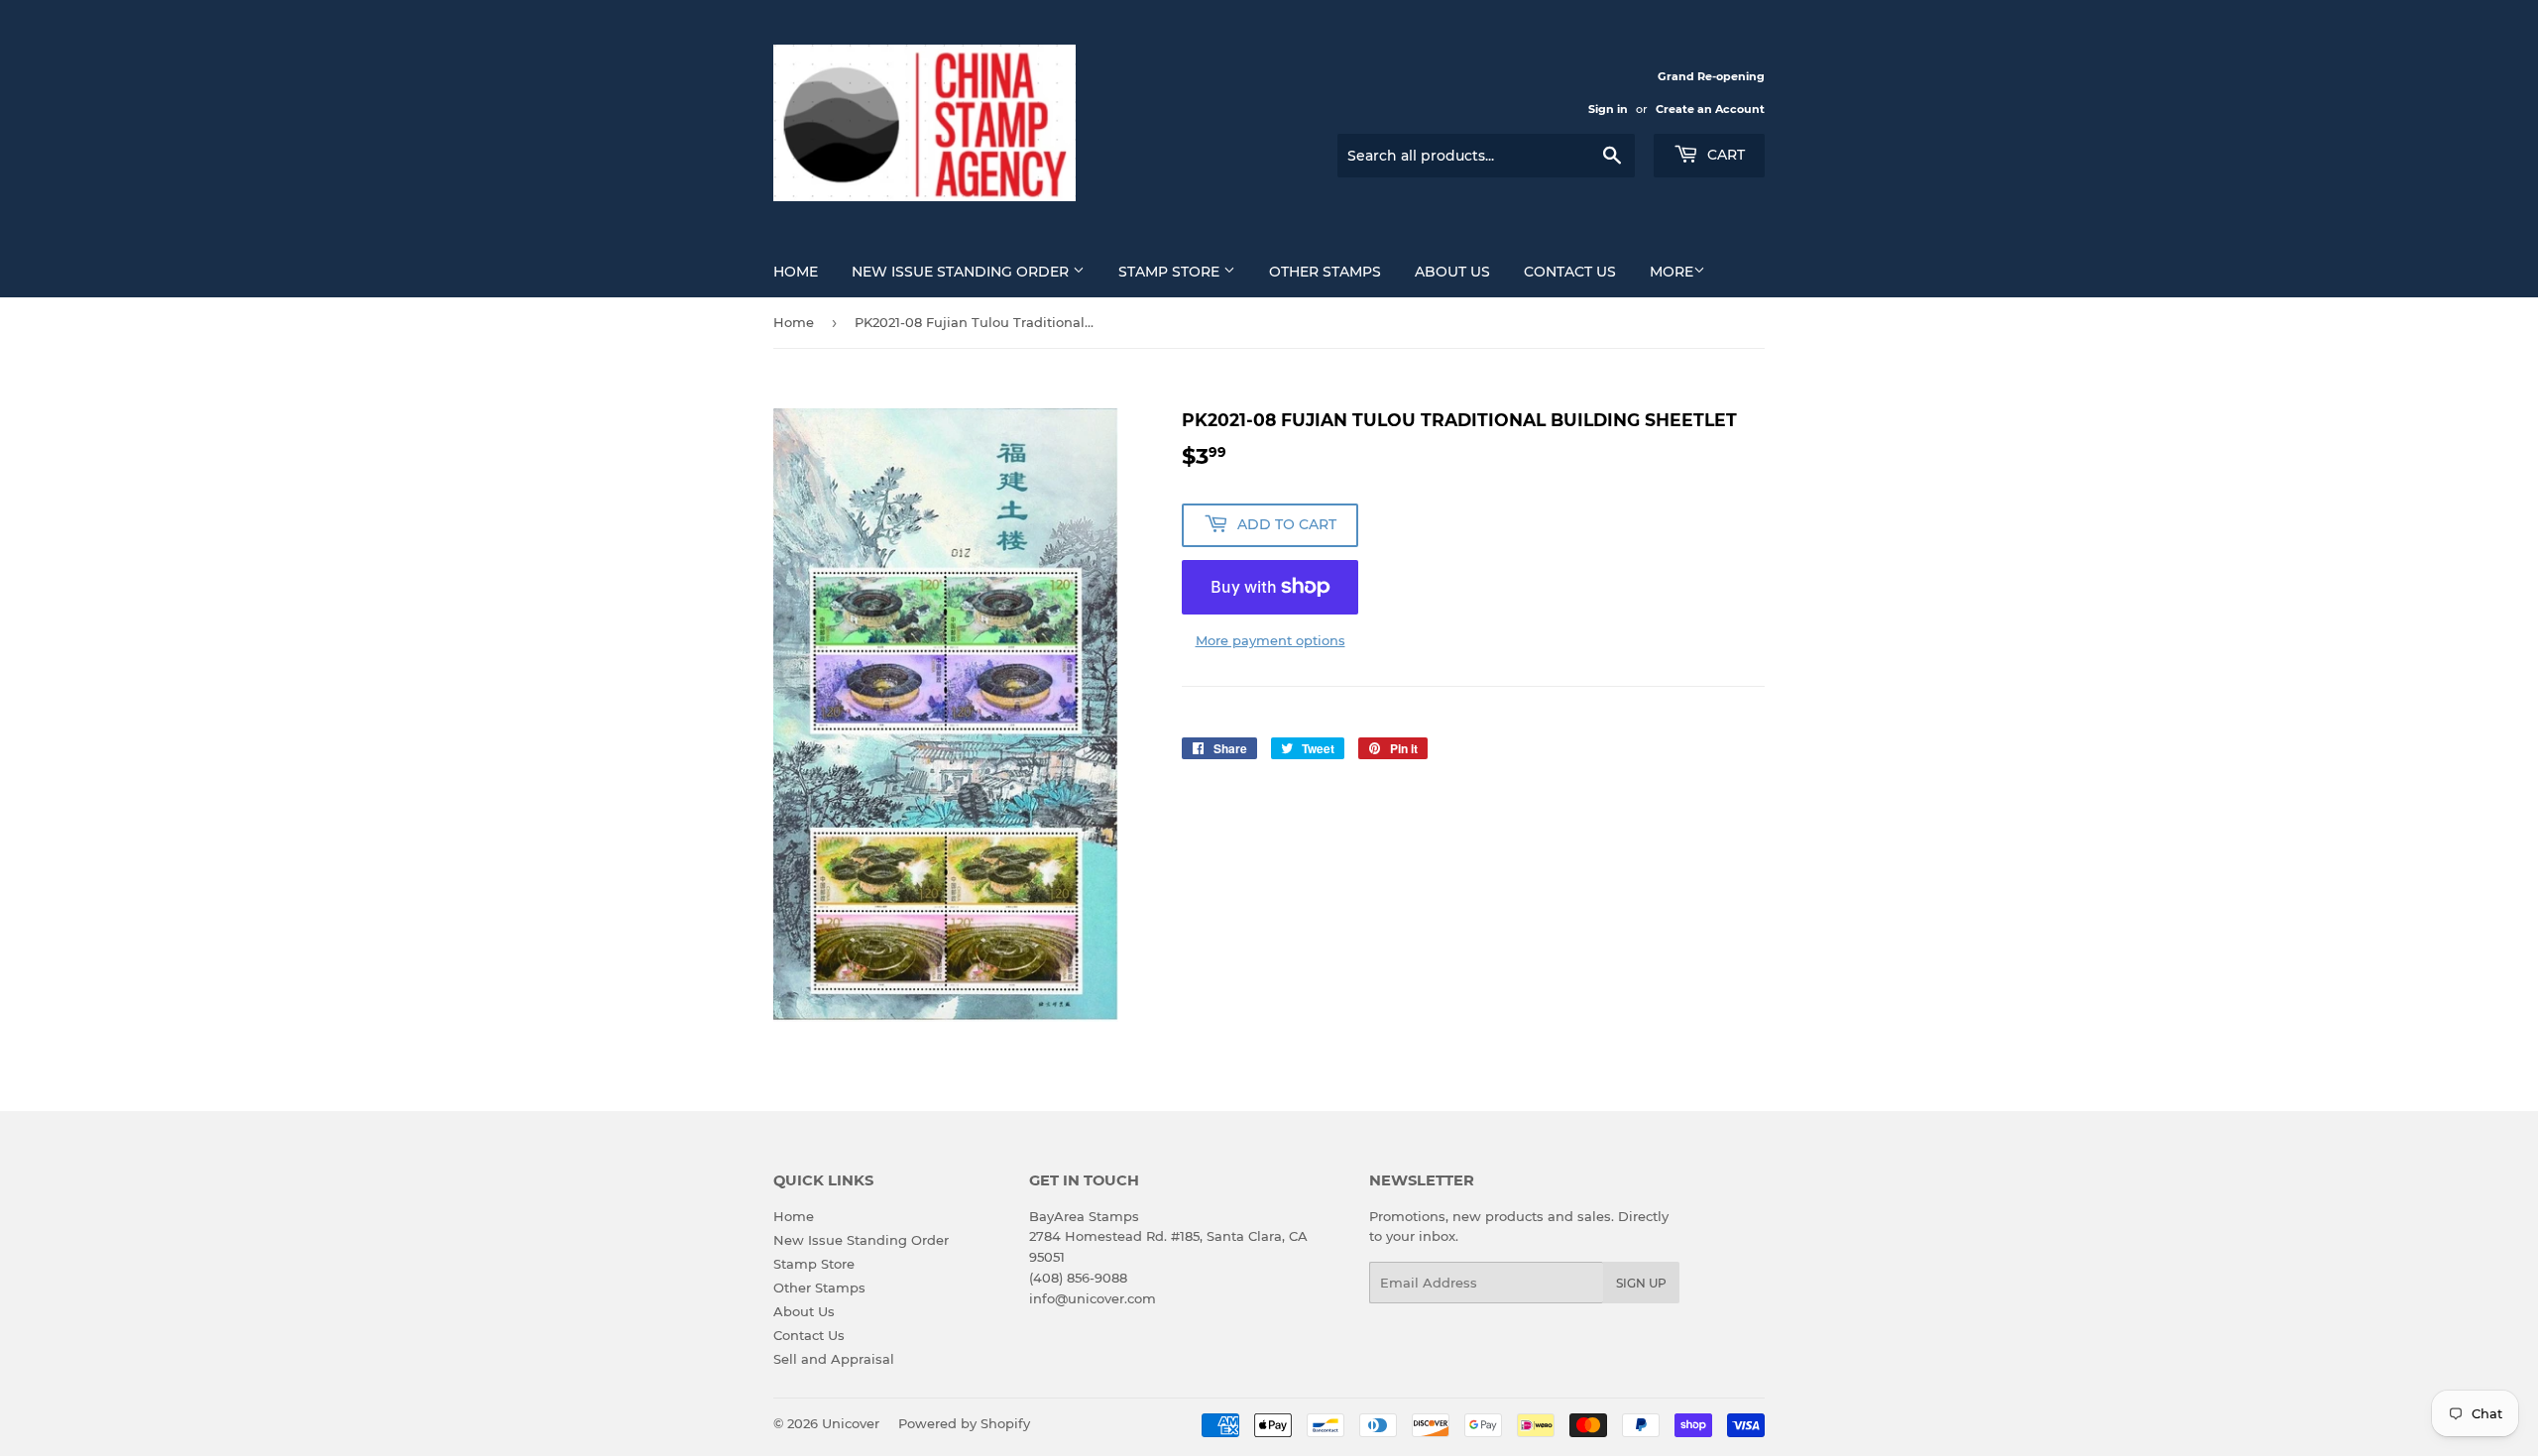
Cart (1724, 155)
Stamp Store (1171, 272)
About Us (1452, 272)
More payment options (1270, 640)
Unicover (851, 1423)
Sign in (1608, 109)
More (1672, 272)
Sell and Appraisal (834, 1359)
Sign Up (1641, 1283)
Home (796, 272)
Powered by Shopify (964, 1423)
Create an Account (1710, 109)
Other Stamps (1325, 272)
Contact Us (1570, 272)
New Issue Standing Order (962, 272)
